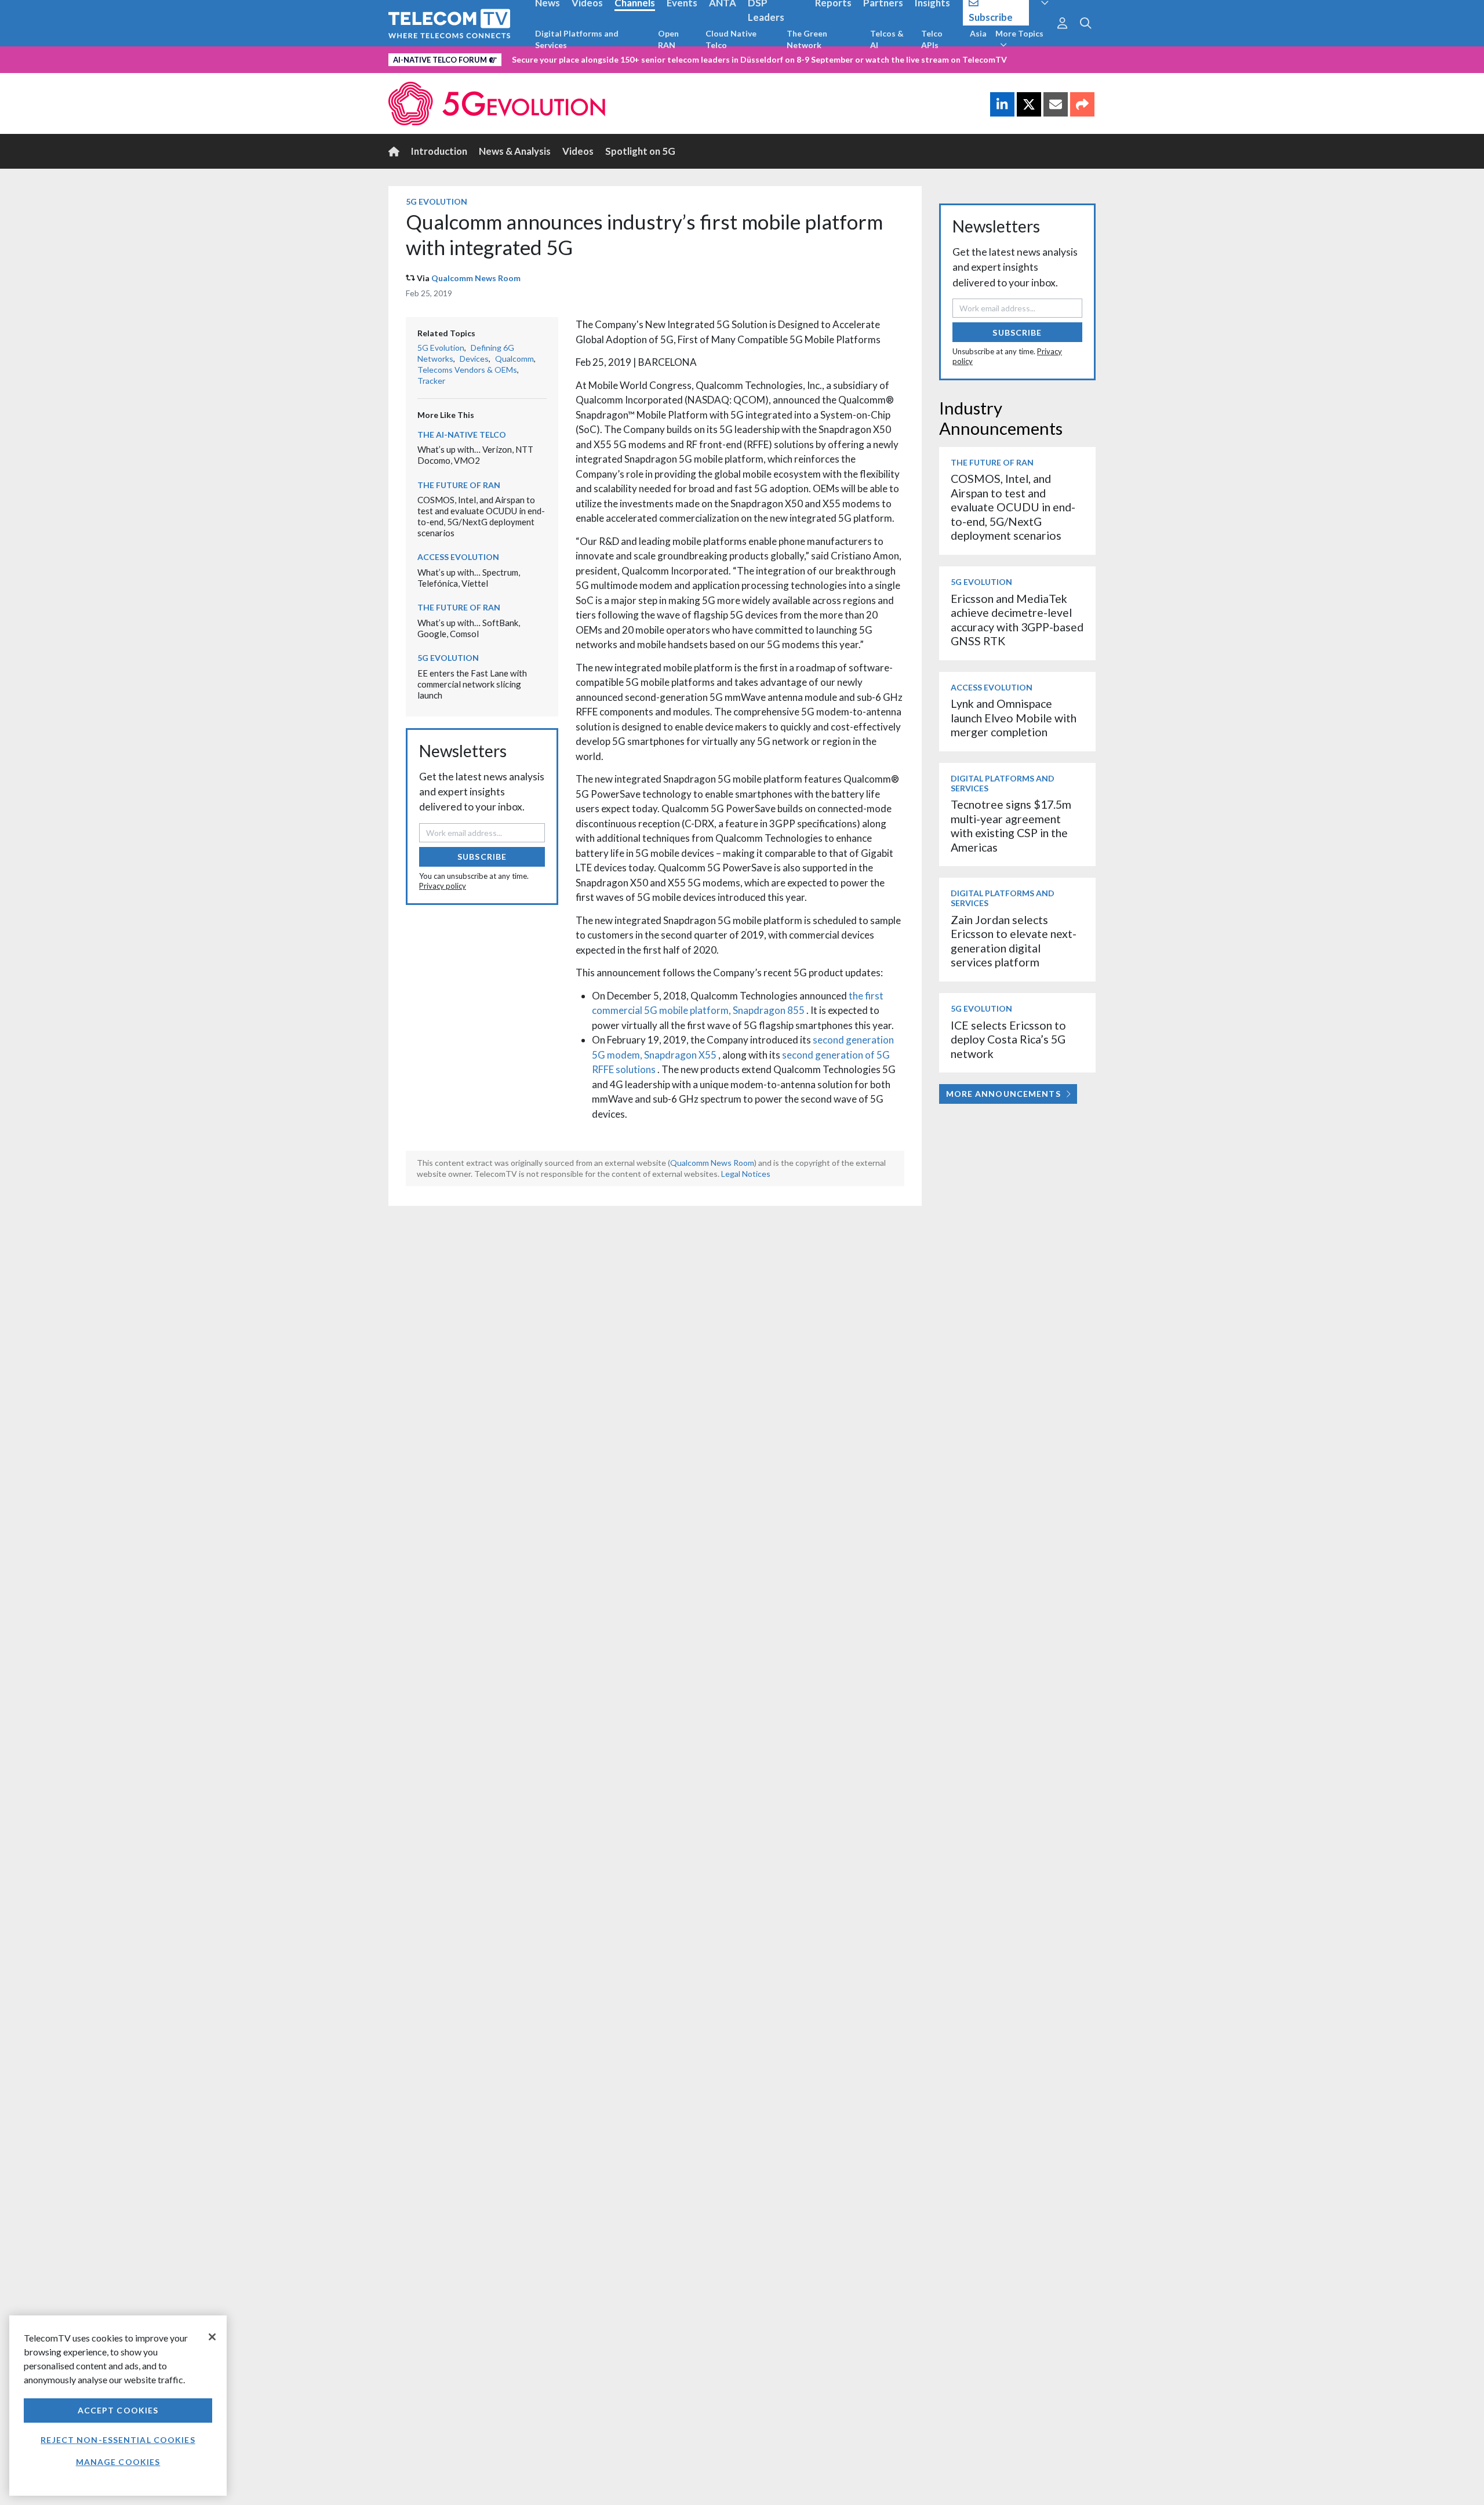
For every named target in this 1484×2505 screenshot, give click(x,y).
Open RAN (668, 39)
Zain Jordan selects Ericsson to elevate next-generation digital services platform (1014, 941)
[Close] (212, 2337)
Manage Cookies (118, 2462)
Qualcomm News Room (476, 278)
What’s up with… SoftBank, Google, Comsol (469, 628)
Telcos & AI (887, 39)
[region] (118, 2406)
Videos (578, 151)
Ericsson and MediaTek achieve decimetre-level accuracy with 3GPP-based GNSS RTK (1017, 620)
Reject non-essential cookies (118, 2440)
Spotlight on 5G (640, 151)
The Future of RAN (459, 485)
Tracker (431, 381)
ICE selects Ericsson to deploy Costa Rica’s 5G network (1008, 1039)
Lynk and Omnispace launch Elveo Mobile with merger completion (1014, 718)
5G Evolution (437, 201)
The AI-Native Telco (462, 435)
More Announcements (1003, 1094)
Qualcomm (514, 359)
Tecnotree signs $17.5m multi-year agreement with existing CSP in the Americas (1011, 826)
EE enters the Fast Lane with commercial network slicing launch (472, 684)
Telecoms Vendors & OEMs (467, 370)
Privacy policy (443, 886)
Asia (978, 33)
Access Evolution (458, 557)
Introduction (439, 151)
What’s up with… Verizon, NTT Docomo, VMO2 (475, 455)
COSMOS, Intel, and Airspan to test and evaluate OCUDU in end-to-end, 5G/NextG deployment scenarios (481, 516)
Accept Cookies (118, 2410)
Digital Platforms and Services (577, 39)
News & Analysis (515, 151)
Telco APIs (932, 39)
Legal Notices (746, 1174)
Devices (474, 359)
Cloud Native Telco (731, 39)
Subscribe (482, 857)
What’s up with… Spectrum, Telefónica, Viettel (469, 578)
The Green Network (807, 39)
